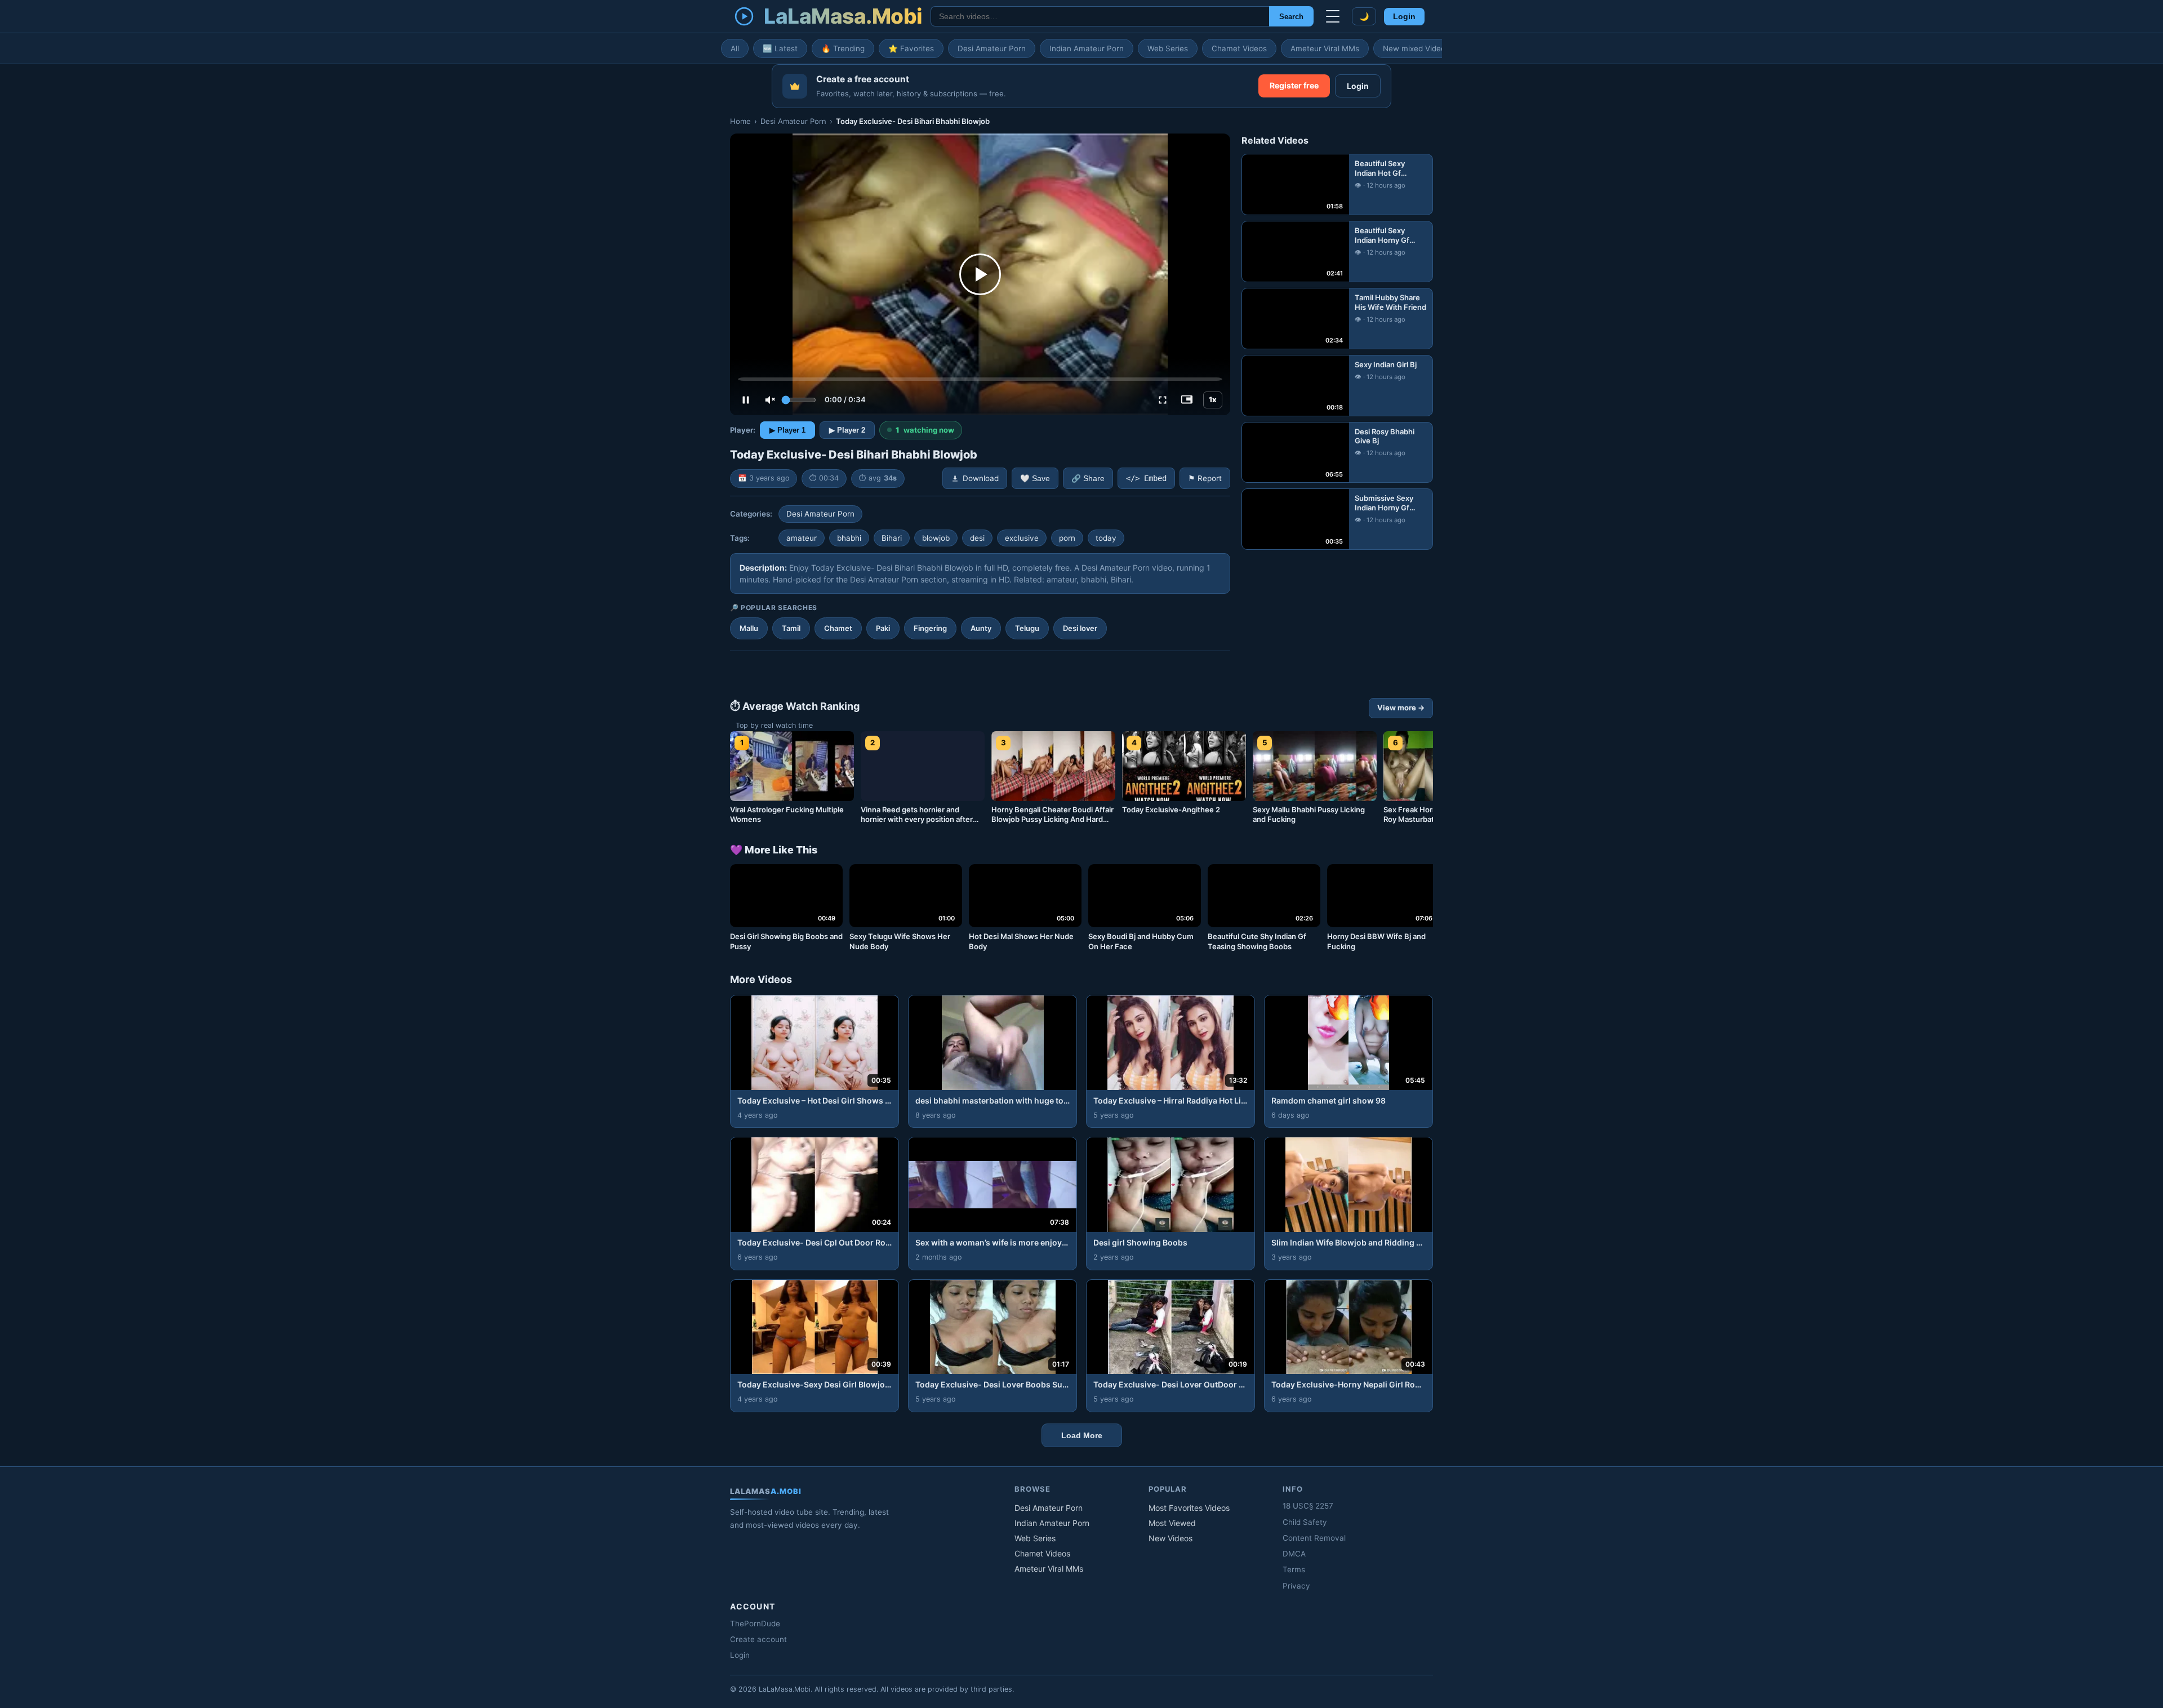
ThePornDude (755, 1624)
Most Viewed (1172, 1523)
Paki (883, 628)
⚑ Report (1205, 478)
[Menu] (1333, 16)
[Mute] (770, 400)
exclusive (1022, 538)
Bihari (892, 538)
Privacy (1296, 1586)
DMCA (1294, 1554)
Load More (1082, 1435)
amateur (802, 538)
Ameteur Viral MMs (1325, 48)
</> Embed (1146, 478)
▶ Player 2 (847, 430)
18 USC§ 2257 (1308, 1506)
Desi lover (1080, 628)
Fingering (930, 628)
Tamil (791, 628)
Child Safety (1305, 1522)
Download (981, 478)
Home (740, 121)
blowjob (936, 538)
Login (1404, 17)
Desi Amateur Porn (992, 48)
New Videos (1170, 1538)
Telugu (1027, 628)
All (735, 48)
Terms (1294, 1569)
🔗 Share (1088, 479)
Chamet (838, 628)
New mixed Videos (1416, 48)
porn (1067, 538)
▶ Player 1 (787, 430)
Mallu (749, 628)
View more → (1401, 708)
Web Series (1168, 48)
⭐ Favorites (911, 48)
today (1106, 538)
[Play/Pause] (746, 400)
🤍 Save (1035, 479)
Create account (758, 1639)
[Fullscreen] (1163, 400)
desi (977, 538)
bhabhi (849, 538)
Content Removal (1314, 1538)
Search (1291, 17)
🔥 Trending (843, 48)
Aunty (981, 628)
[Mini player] (1187, 400)
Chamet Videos (1239, 48)
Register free (1294, 85)
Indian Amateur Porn (1087, 48)
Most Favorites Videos (1189, 1508)
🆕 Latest (780, 48)
